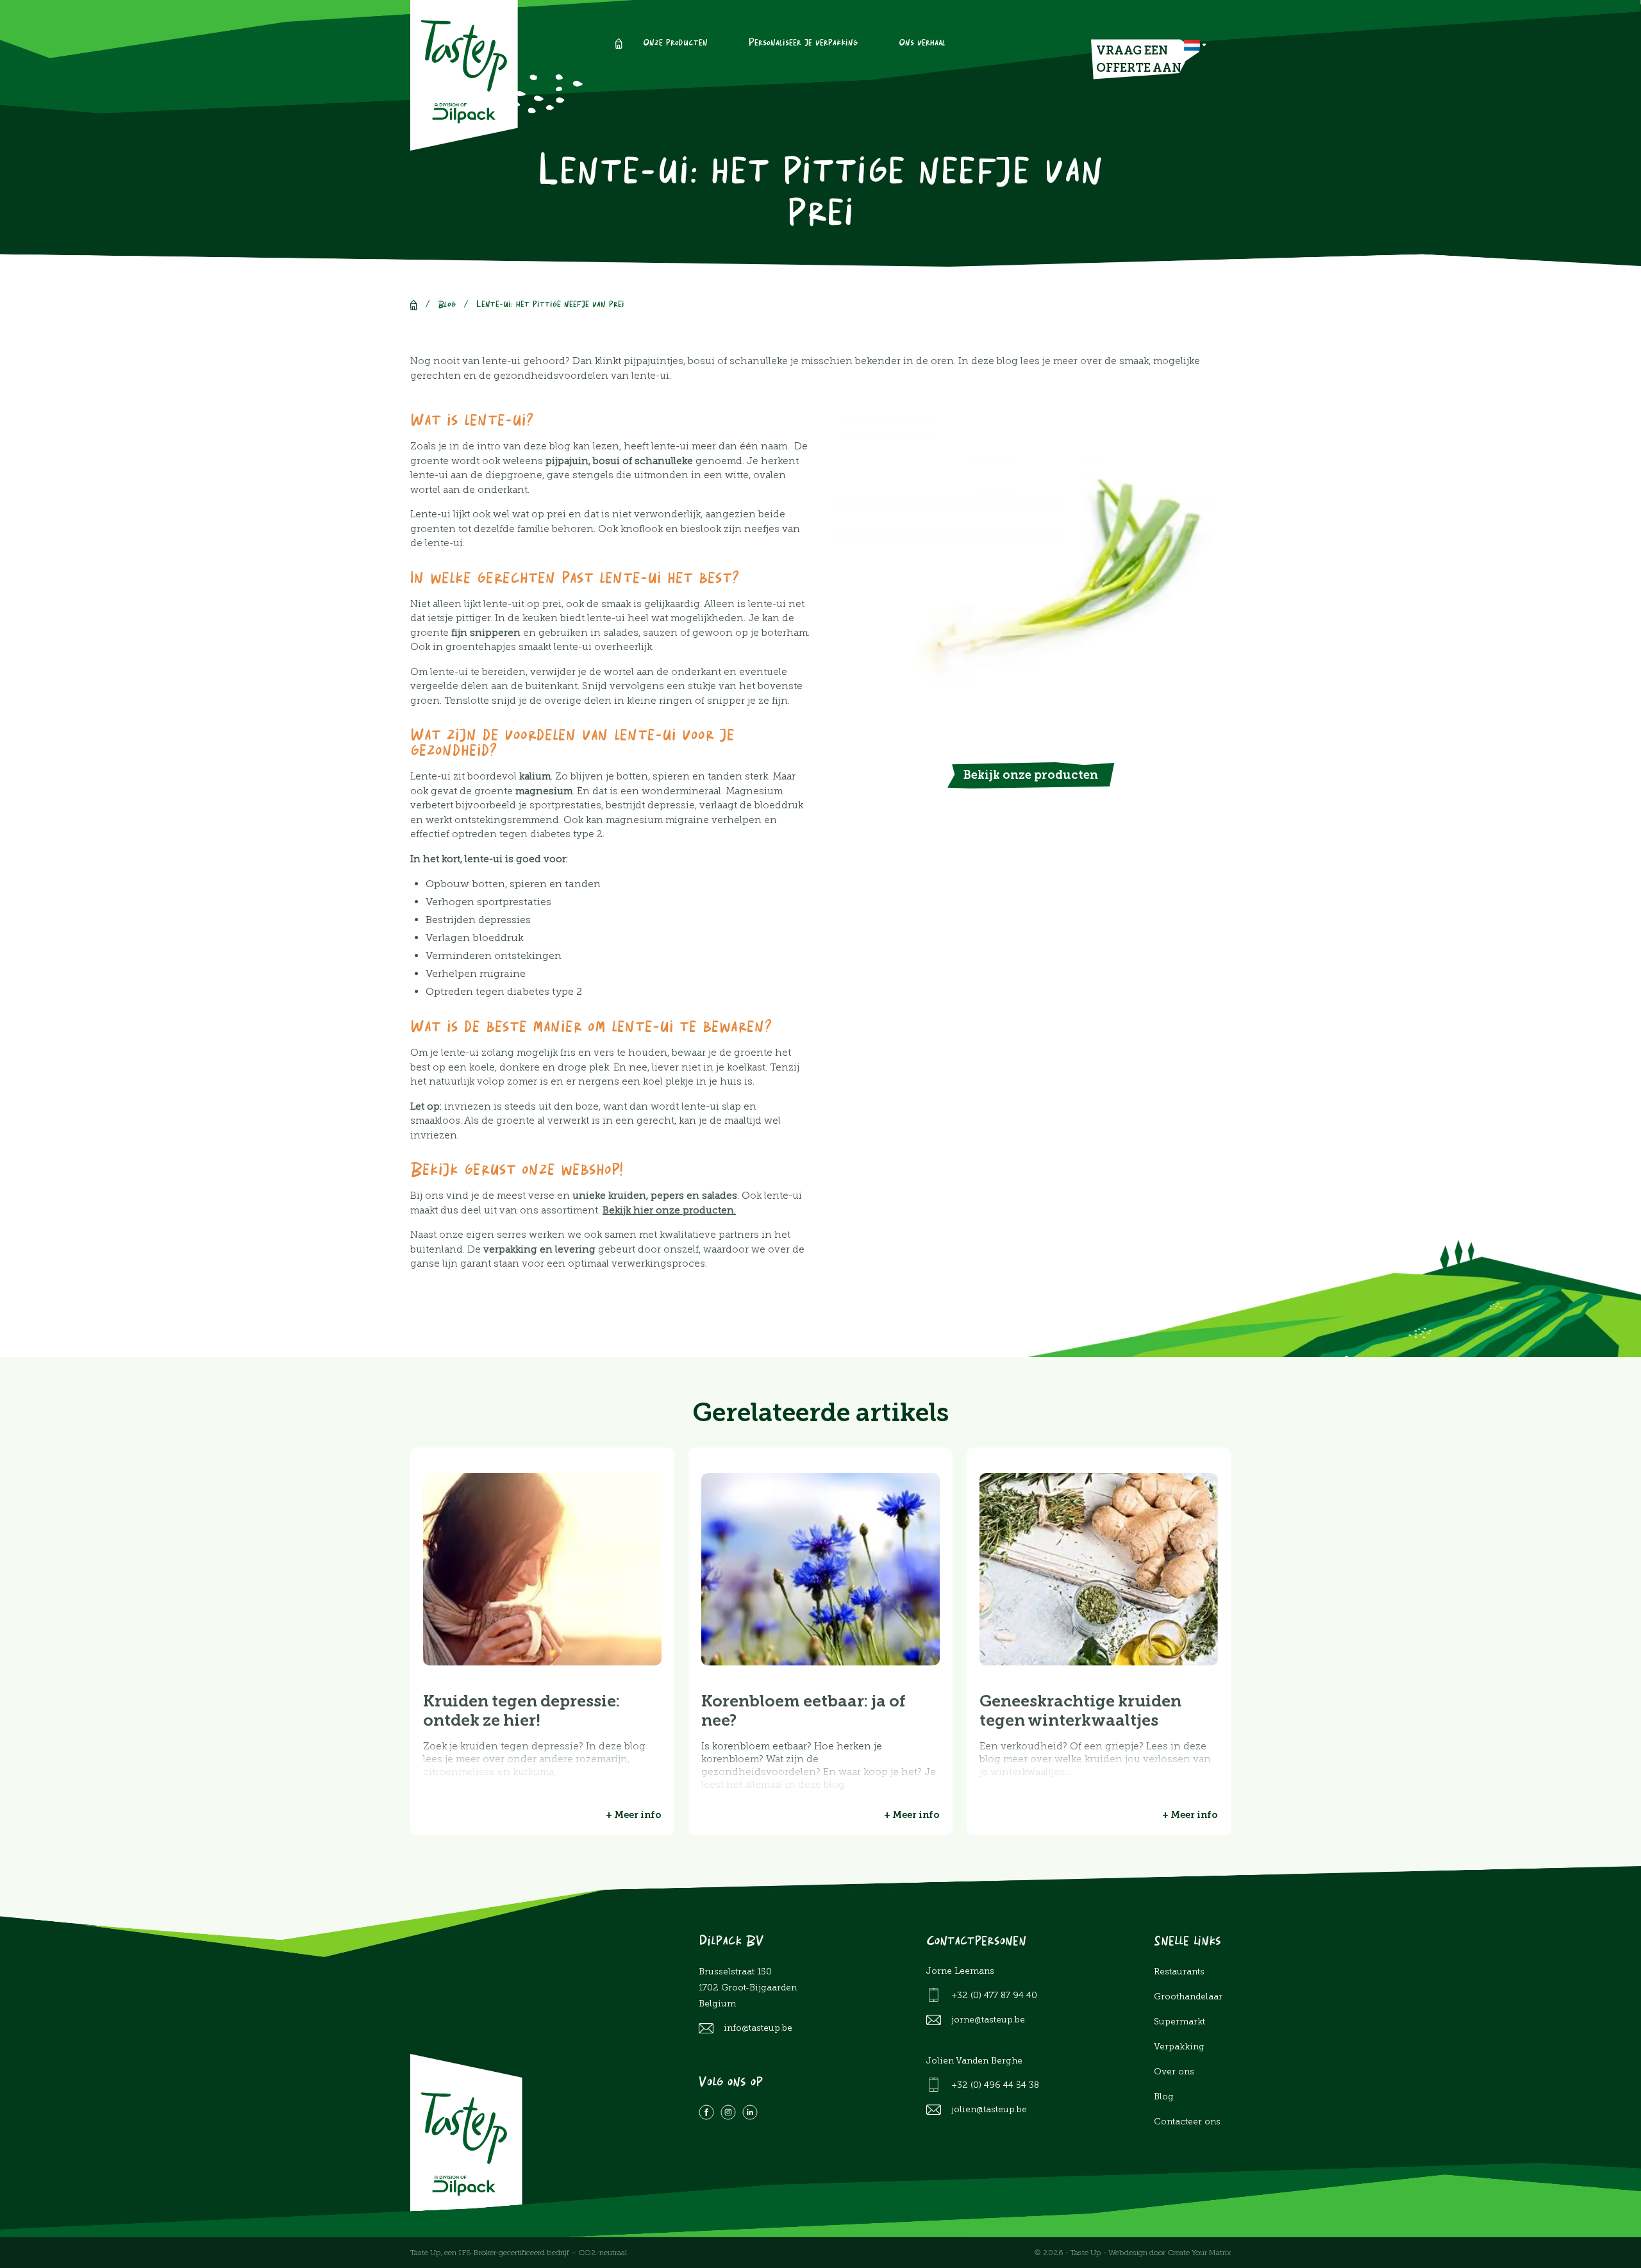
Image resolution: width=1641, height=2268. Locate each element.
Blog (447, 305)
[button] (1195, 45)
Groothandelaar (1188, 1997)
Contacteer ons (1187, 2122)
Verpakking (1179, 2047)
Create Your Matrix (1199, 2253)
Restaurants (1179, 1972)
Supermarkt (1179, 2022)
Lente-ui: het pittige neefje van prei (550, 305)
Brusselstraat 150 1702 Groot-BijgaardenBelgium (748, 1988)
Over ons (1174, 2072)
